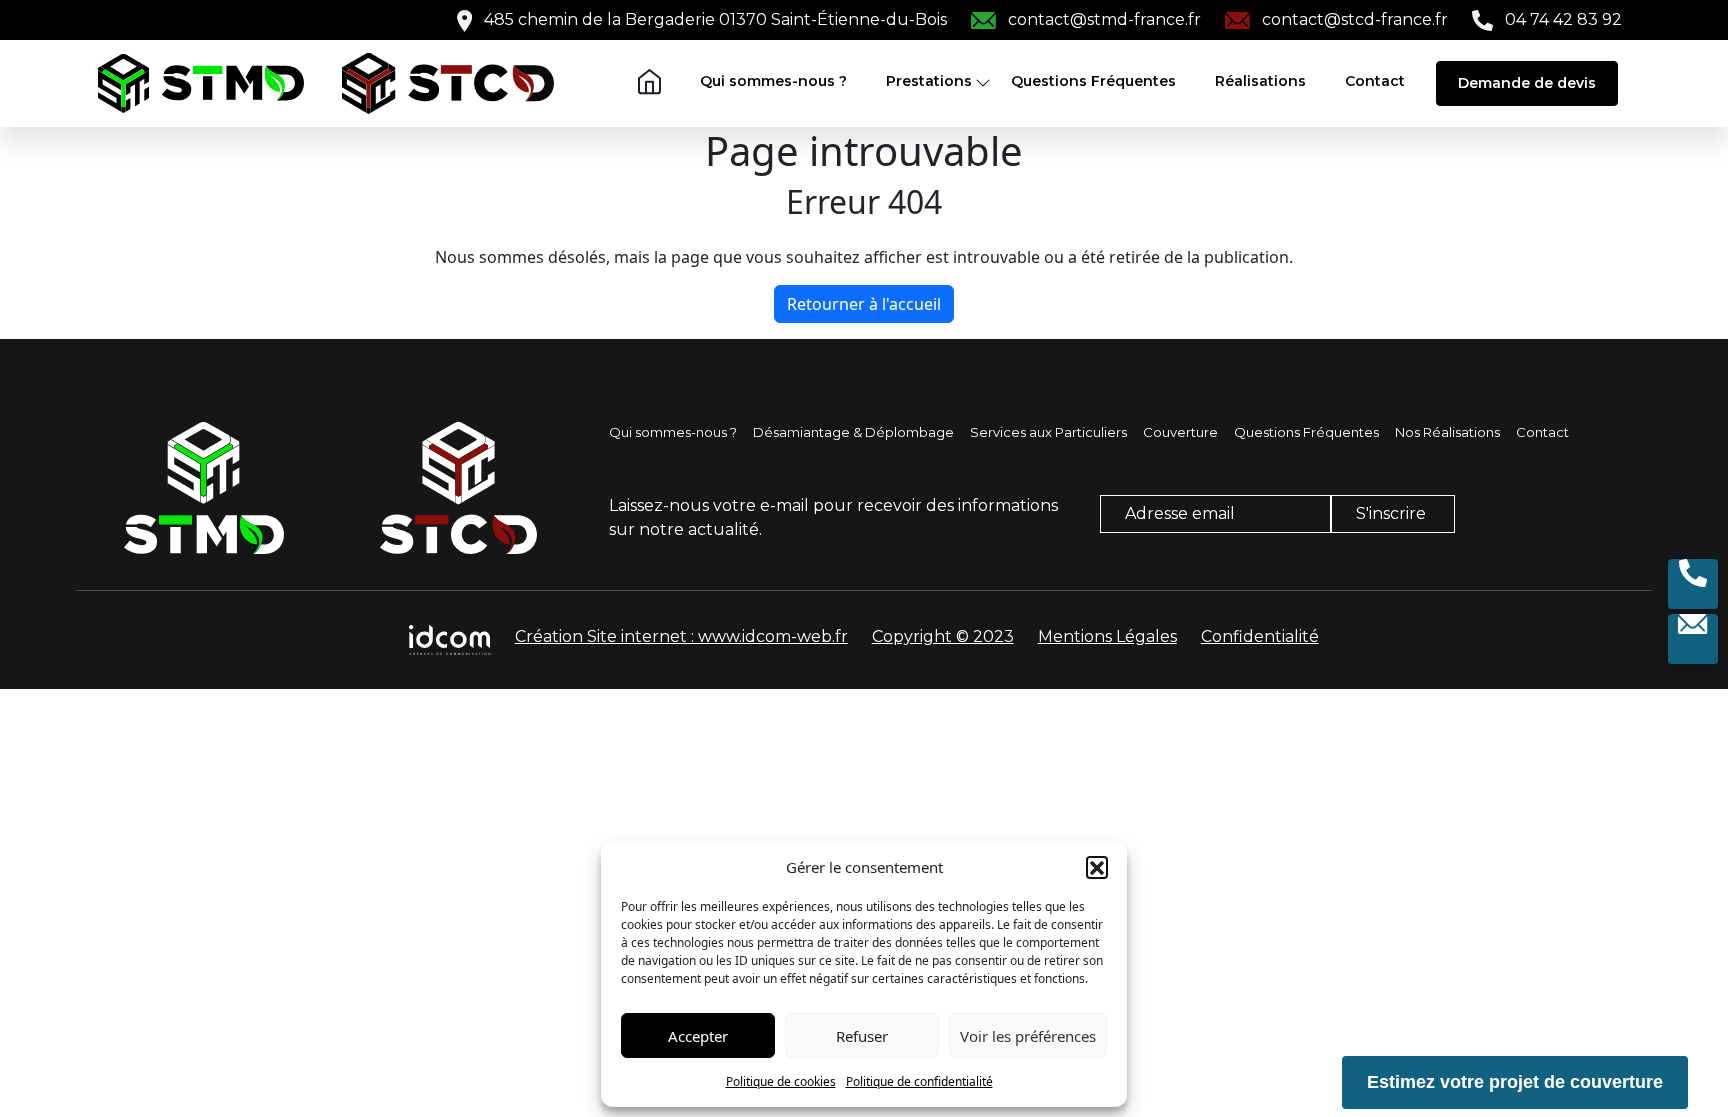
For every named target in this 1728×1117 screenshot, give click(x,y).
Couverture (1180, 432)
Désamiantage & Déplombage (853, 432)
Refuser (862, 1036)
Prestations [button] (929, 81)
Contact (1375, 81)
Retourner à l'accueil (864, 304)
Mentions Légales (1107, 636)
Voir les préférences (1028, 1036)
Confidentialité (1260, 636)
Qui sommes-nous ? (773, 81)
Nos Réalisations (1447, 432)
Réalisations (1260, 81)
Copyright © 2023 (943, 636)
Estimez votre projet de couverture (1515, 1082)
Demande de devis (1527, 83)
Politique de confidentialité (919, 1081)
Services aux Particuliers (1048, 432)
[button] (1097, 867)
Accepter (698, 1036)
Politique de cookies (781, 1081)
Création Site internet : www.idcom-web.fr (681, 636)
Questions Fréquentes (1093, 81)
